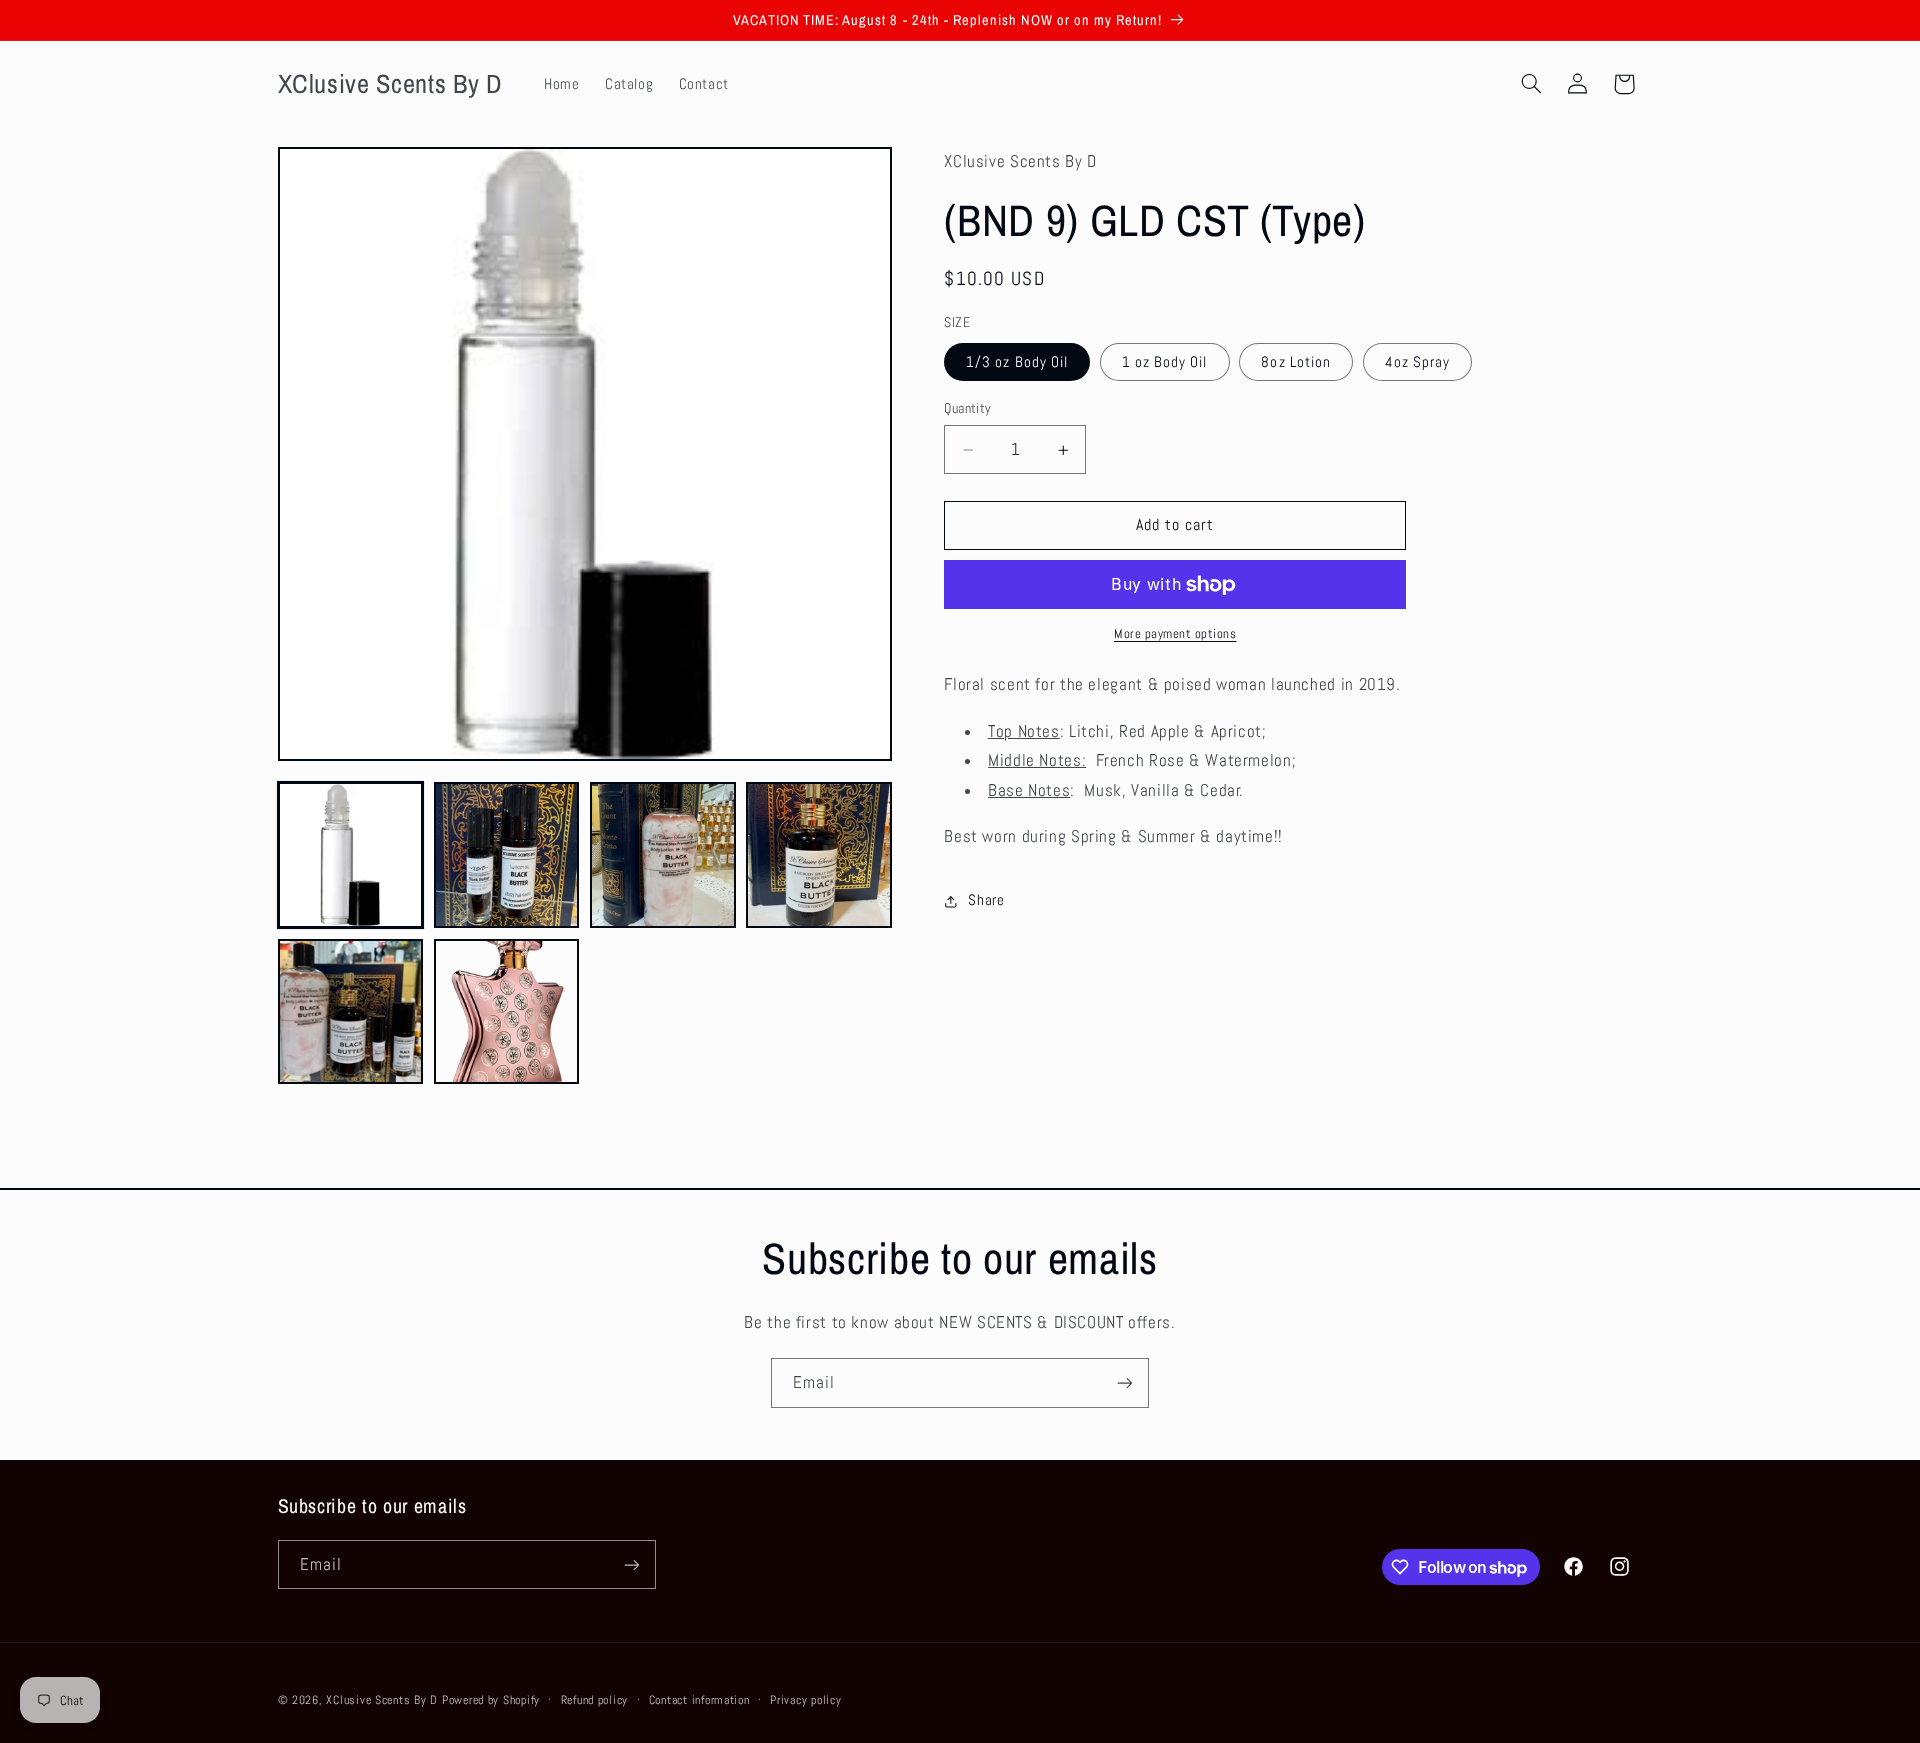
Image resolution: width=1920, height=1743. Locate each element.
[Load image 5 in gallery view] (351, 1012)
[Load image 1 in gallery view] (351, 855)
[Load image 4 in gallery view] (819, 855)
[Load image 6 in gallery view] (507, 1012)
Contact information (699, 1700)
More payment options (1175, 635)
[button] (1531, 84)
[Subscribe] (1125, 1382)
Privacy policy (805, 1700)
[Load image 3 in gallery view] (663, 855)
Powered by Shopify (491, 1700)
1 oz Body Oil (1165, 362)
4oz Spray (1417, 362)
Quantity (967, 408)
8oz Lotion (1296, 362)
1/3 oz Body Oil (1017, 362)
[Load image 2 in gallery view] (507, 855)
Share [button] (986, 900)
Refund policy (595, 1700)
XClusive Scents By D (382, 1700)
